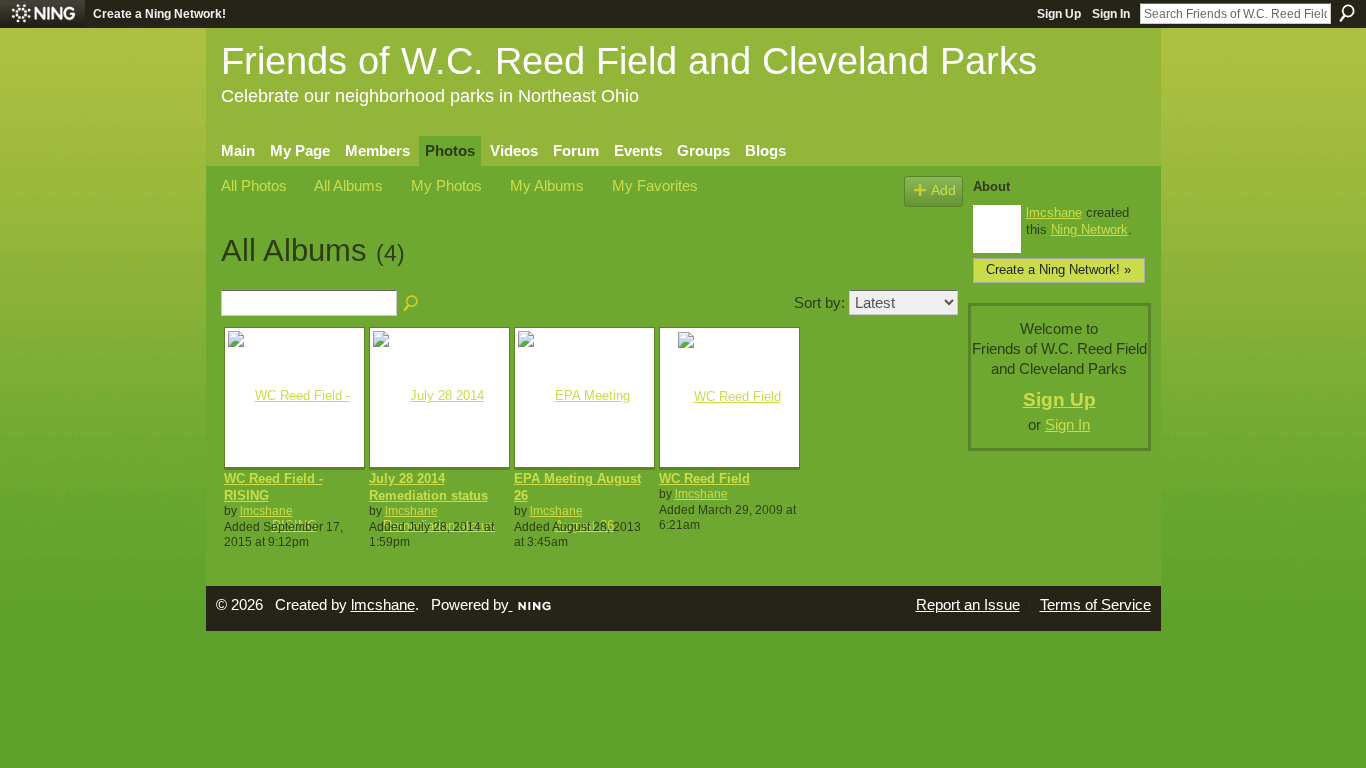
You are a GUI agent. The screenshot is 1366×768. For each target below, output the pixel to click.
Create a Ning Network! (159, 14)
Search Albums (412, 304)
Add (943, 190)
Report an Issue (968, 605)
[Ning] (42, 14)
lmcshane (266, 511)
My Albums (547, 185)
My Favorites (655, 185)
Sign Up (1059, 14)
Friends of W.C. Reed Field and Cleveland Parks (629, 60)
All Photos (254, 185)
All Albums (348, 185)
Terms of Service (1095, 605)
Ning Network (1089, 229)
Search (1347, 13)
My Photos (446, 185)
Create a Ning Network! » (1058, 269)
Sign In (1111, 14)
